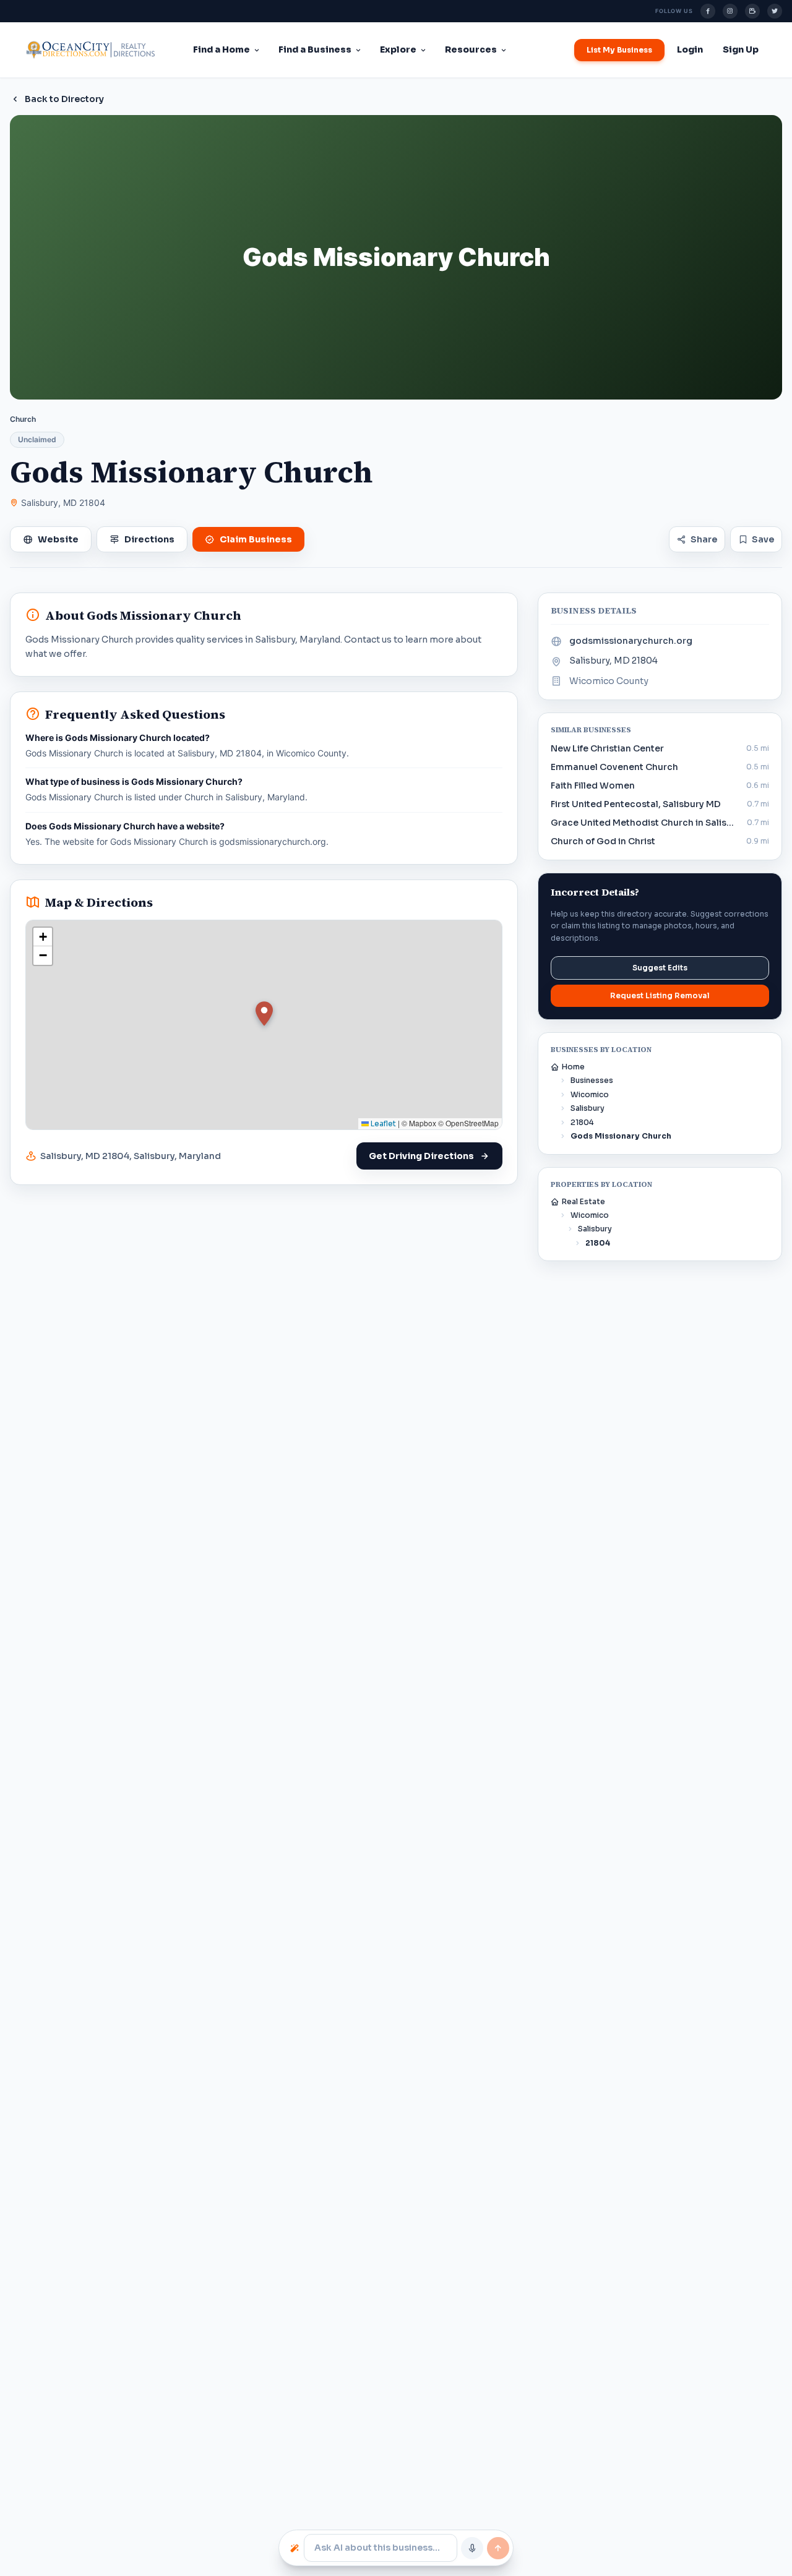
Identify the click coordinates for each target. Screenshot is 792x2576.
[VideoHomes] (752, 11)
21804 (582, 1122)
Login (690, 49)
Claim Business (256, 539)
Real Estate (583, 1201)
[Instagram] (730, 11)
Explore (398, 49)
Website (58, 539)
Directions (149, 539)
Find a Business (315, 49)
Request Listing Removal (660, 995)
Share (704, 539)
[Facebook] (708, 11)
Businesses (592, 1080)
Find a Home (222, 49)
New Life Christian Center (607, 748)
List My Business (619, 50)
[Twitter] (775, 11)
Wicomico (590, 1094)
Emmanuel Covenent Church (614, 767)
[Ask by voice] (472, 2548)
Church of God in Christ (603, 841)
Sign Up (741, 49)
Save (763, 539)
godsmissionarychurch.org (631, 641)
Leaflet (382, 1123)
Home (573, 1067)
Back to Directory (64, 99)
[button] (264, 1014)
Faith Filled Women (593, 785)
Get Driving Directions (421, 1156)
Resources (471, 49)
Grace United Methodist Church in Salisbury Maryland (645, 823)
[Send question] (498, 2548)
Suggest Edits (660, 968)
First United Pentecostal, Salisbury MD (636, 804)
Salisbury (588, 1108)
